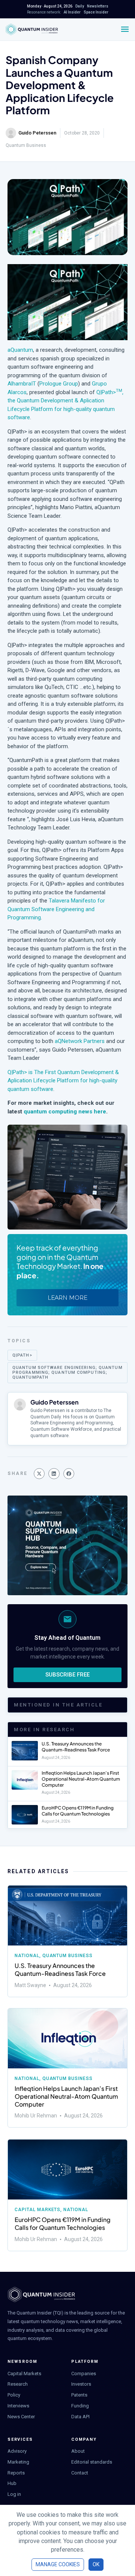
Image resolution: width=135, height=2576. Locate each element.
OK (96, 2564)
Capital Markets (37, 2210)
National (27, 1956)
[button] (39, 1474)
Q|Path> (22, 1355)
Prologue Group (59, 384)
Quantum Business (26, 145)
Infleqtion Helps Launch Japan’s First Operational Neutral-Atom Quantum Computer (81, 1779)
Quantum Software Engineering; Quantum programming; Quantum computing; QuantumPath (67, 1372)
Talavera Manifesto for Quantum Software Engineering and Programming (56, 909)
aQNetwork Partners (80, 1041)
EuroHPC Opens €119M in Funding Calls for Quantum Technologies (78, 1811)
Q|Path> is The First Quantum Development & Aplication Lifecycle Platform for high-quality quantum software (63, 1081)
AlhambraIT (22, 384)
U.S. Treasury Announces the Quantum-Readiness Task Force (76, 1747)
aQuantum (20, 350)
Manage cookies (58, 2564)
